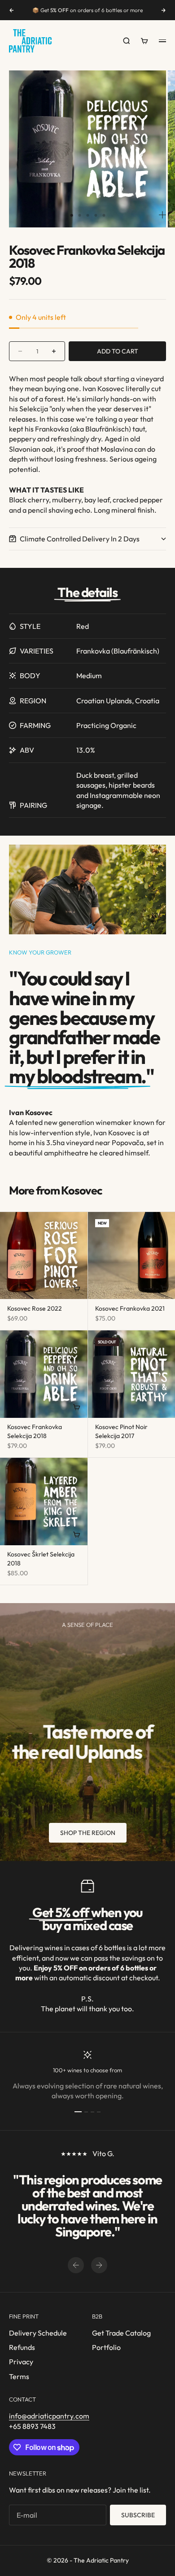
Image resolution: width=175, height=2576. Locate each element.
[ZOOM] (162, 215)
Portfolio (106, 2347)
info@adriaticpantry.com (49, 2416)
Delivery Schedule (38, 2333)
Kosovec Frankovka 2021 (130, 1309)
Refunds (22, 2347)
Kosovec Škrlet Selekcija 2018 (41, 1560)
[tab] (55, 1191)
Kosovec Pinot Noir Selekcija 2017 (121, 1432)
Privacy (21, 2362)
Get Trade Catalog (121, 2333)
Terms (19, 2376)
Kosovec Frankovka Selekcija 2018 (35, 1432)
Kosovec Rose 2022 (35, 1309)
